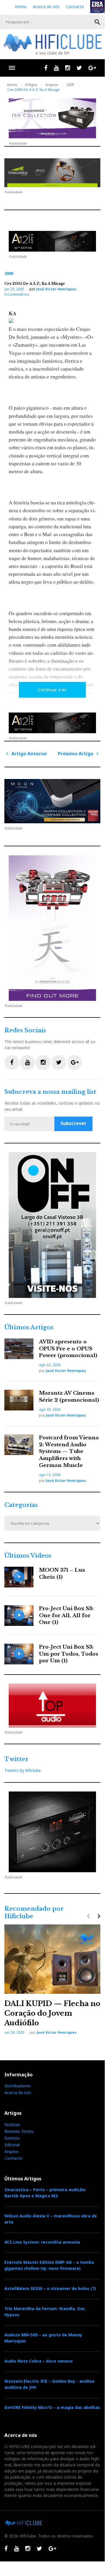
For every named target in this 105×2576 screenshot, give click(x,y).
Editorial (12, 2145)
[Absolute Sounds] (52, 118)
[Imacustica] (52, 173)
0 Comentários (17, 294)
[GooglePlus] (92, 68)
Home (21, 7)
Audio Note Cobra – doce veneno (39, 2361)
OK (97, 22)
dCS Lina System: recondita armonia (42, 2242)
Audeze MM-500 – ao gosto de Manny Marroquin (43, 2338)
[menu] (12, 68)
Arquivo (52, 85)
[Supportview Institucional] (52, 1225)
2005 (70, 85)
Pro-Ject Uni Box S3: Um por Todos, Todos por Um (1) (68, 1654)
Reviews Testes (19, 2131)
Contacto (75, 7)
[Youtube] (56, 68)
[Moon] (52, 801)
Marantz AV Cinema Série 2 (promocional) (69, 1397)
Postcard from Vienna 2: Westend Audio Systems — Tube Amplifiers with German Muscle (69, 1452)
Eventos (12, 2138)
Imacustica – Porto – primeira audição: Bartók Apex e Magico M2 (45, 2193)
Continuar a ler (52, 690)
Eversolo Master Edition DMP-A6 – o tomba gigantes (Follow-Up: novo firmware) (49, 2265)
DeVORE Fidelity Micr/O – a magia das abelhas (52, 2407)
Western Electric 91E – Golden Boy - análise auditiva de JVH (49, 2384)
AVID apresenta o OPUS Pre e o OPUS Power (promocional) (68, 1349)
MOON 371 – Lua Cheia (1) (62, 1574)
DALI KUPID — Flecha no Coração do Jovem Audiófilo (52, 2013)
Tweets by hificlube (23, 1770)
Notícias (12, 2125)
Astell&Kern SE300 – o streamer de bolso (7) (50, 2288)
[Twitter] (79, 68)
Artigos (31, 85)
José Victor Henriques (56, 289)
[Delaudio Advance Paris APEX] (52, 241)
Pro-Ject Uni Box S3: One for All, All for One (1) (66, 1616)
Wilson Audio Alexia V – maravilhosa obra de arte (51, 2219)
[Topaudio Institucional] (52, 1705)
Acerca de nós (46, 7)
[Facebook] (46, 68)
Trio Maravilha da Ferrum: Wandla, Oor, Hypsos (45, 2312)
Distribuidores (18, 2086)
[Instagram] (68, 68)
